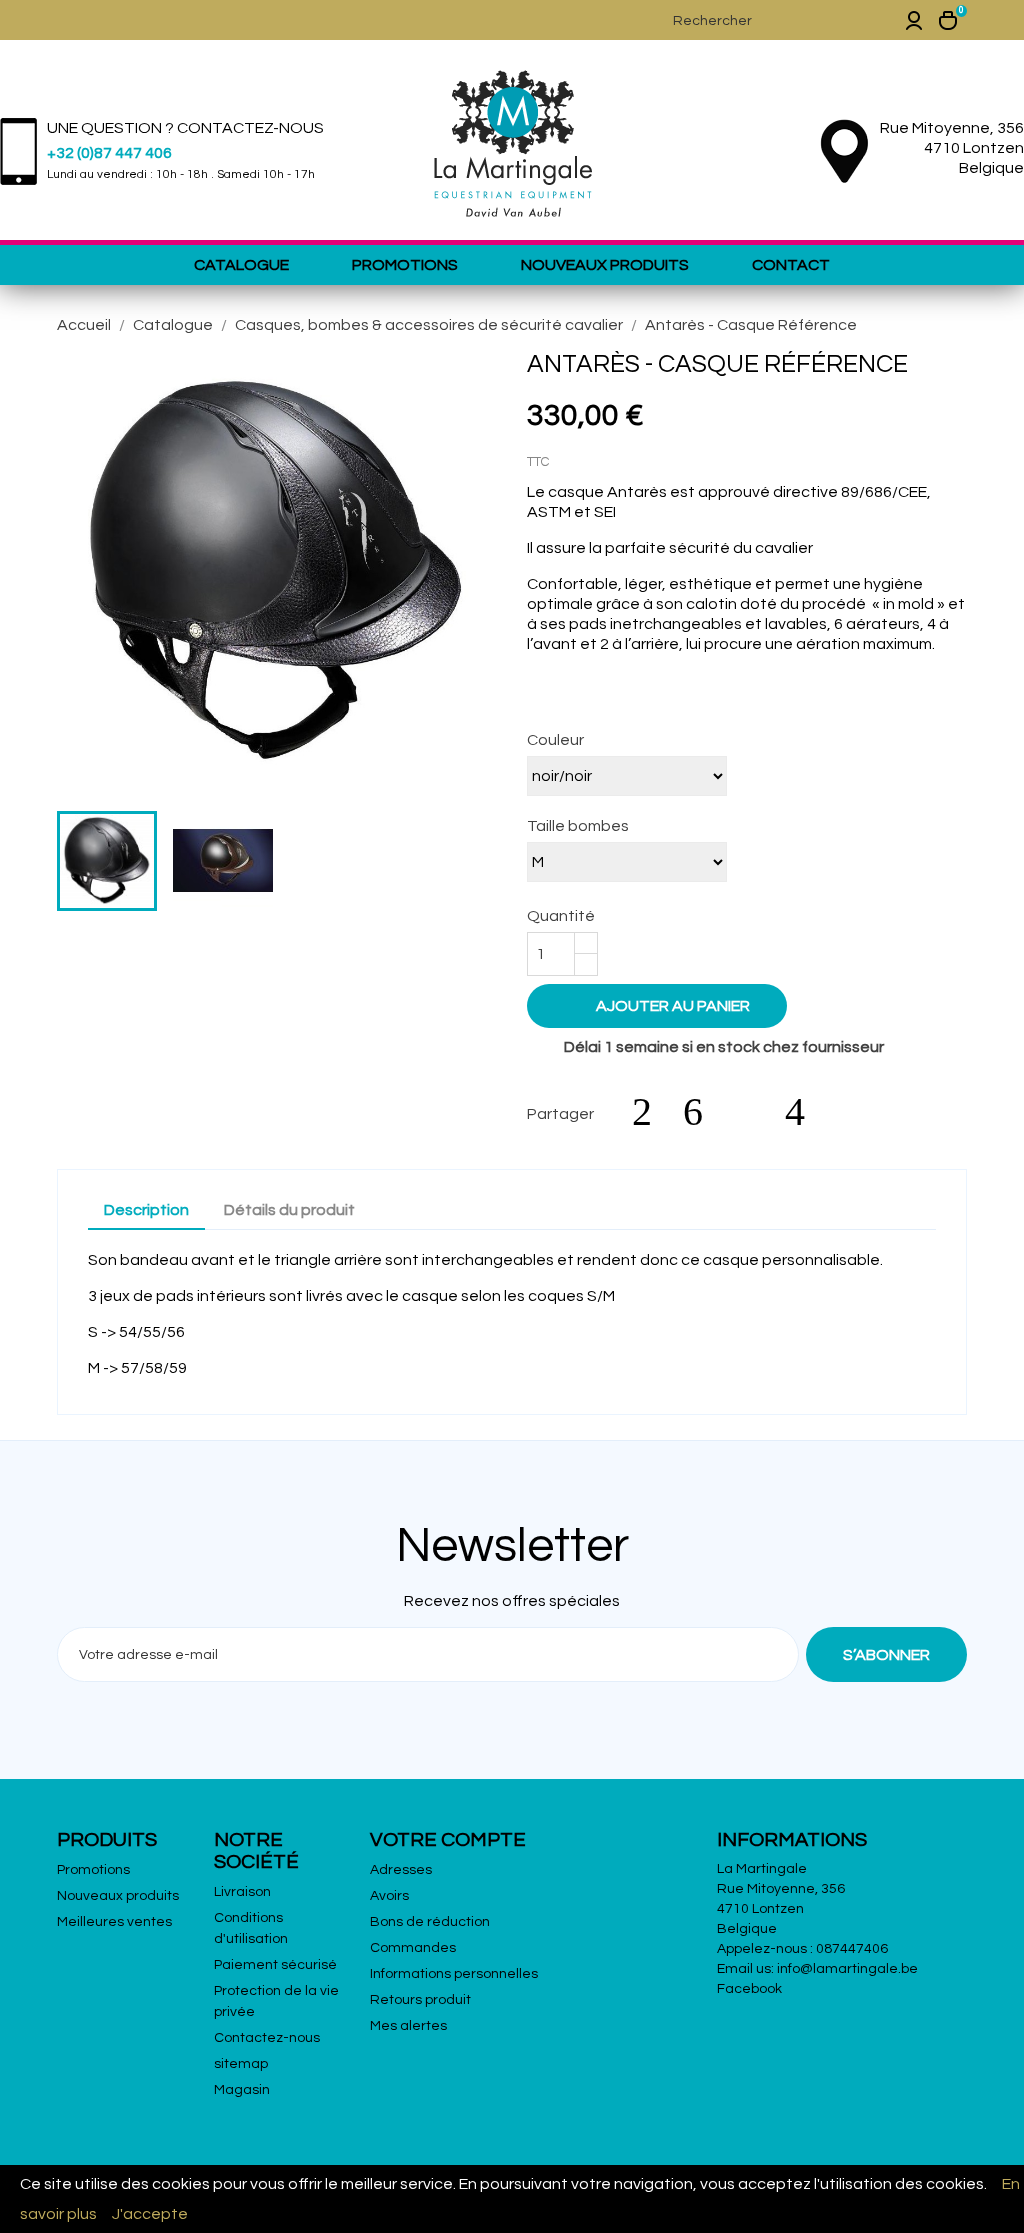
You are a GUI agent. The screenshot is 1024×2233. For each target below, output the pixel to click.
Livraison (242, 1892)
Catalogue (241, 265)
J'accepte (150, 2214)
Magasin (242, 2090)
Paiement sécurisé (275, 1965)
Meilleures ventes (114, 1922)
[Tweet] (703, 1112)
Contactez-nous (267, 2038)
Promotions (405, 265)
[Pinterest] (805, 1112)
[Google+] (754, 1112)
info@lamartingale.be (847, 1969)
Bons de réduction (430, 1922)
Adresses (401, 1870)
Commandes (413, 1948)
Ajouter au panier (659, 1005)
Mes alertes (408, 2026)
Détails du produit (289, 1210)
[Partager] (652, 1112)
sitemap (241, 2064)
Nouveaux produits (605, 265)
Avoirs (389, 1896)
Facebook (749, 1989)
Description (146, 1210)
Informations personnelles (454, 1974)
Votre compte (448, 1840)
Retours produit (420, 2000)
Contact (791, 265)
